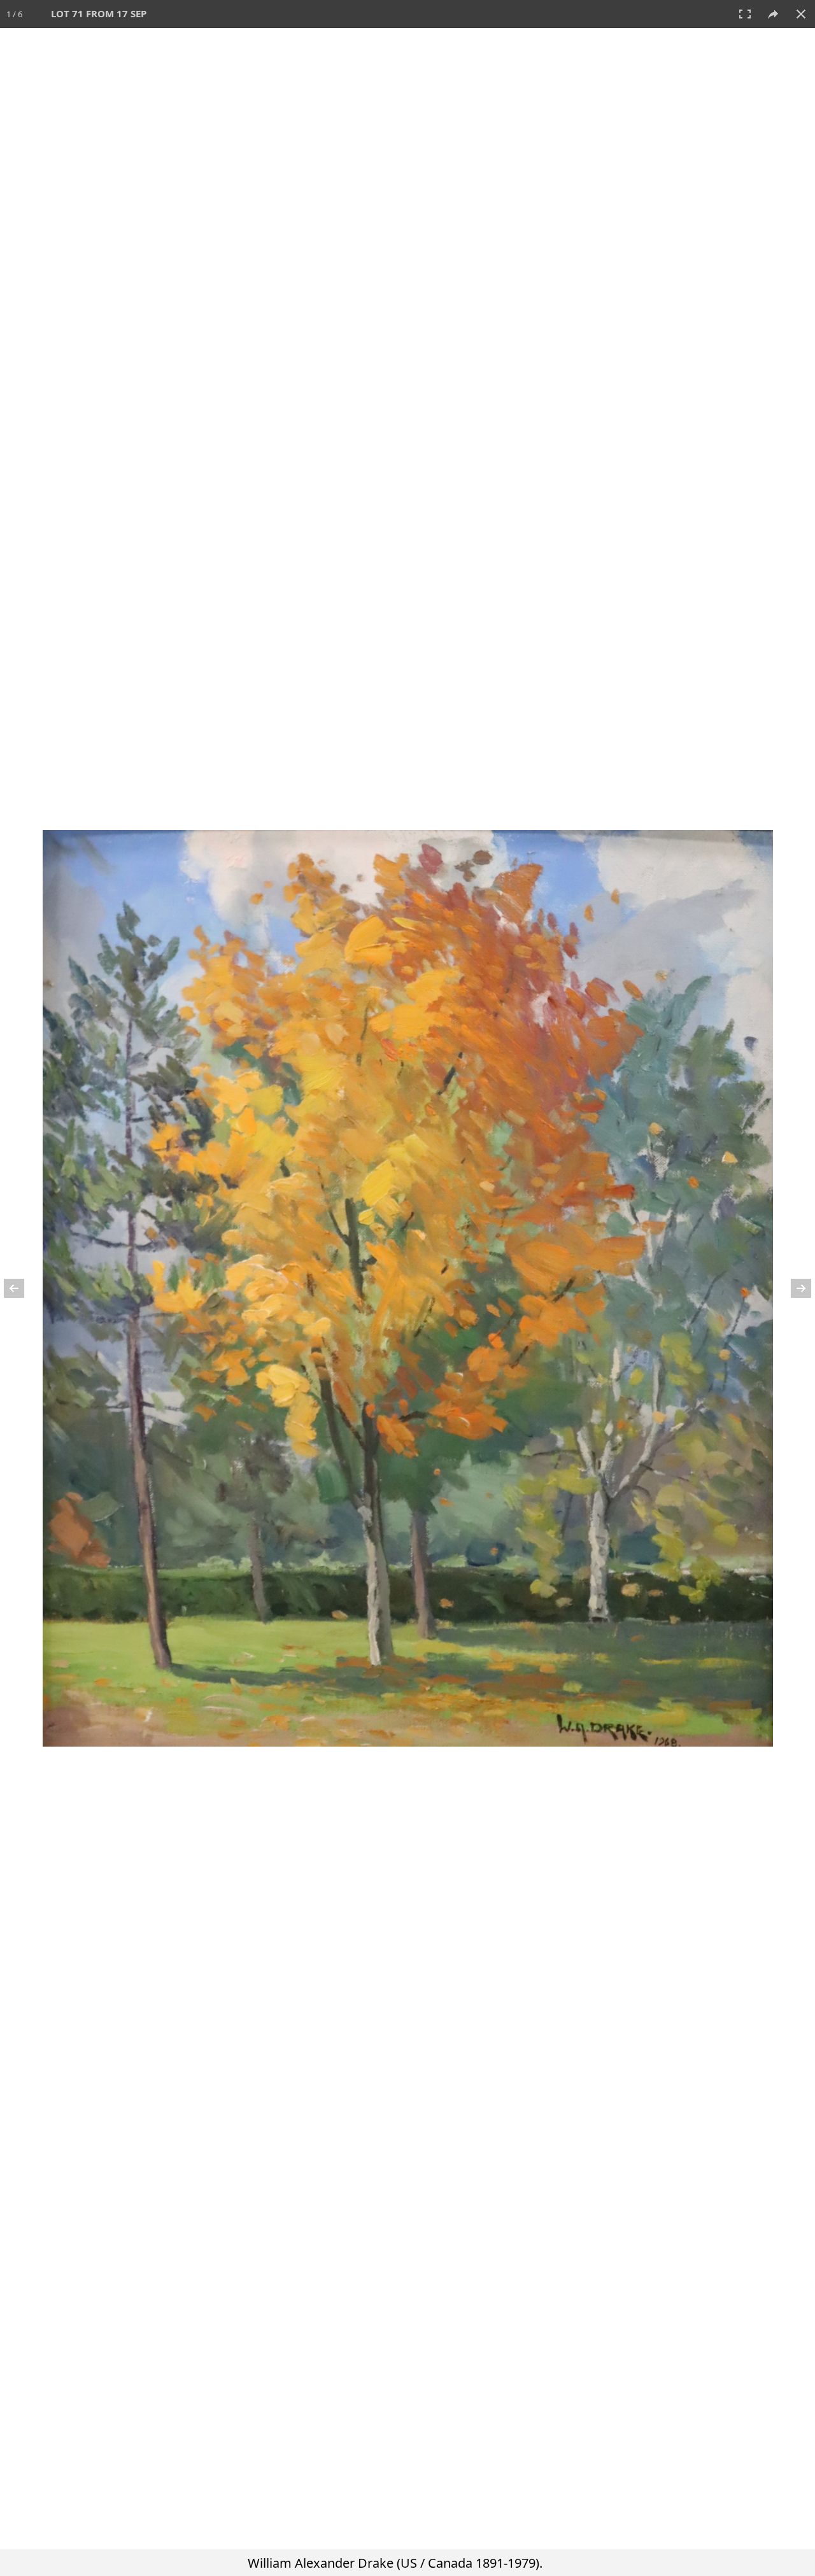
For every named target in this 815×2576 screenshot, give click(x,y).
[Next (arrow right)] (793, 1288)
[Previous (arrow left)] (22, 1288)
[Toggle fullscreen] (745, 14)
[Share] (773, 14)
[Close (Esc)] (801, 14)
